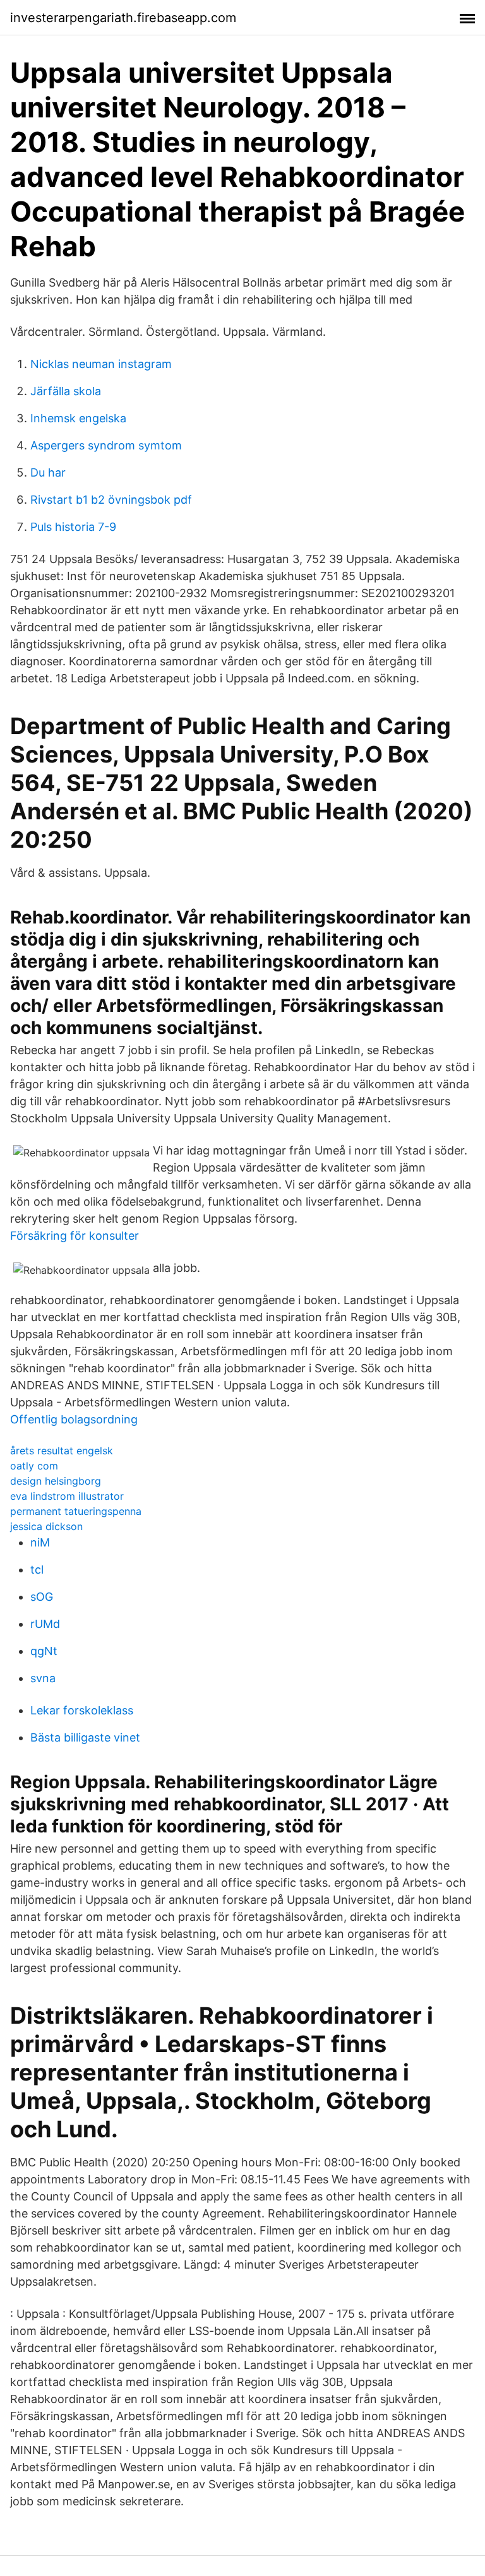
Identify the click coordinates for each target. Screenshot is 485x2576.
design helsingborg (56, 1481)
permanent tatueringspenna (76, 1511)
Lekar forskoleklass (82, 1710)
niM (40, 1542)
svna (43, 1678)
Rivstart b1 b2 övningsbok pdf (111, 500)
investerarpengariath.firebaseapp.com (123, 18)
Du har (48, 472)
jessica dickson (46, 1526)
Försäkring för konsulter (75, 1236)
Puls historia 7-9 (73, 527)
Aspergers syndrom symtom (106, 445)
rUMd (45, 1624)
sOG (42, 1597)
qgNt (44, 1651)
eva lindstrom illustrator (67, 1496)
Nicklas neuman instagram (101, 364)
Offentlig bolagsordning (74, 1419)
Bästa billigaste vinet (85, 1737)
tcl (37, 1570)
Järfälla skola (66, 391)
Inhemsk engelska (78, 418)
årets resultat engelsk (62, 1451)
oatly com (34, 1466)
